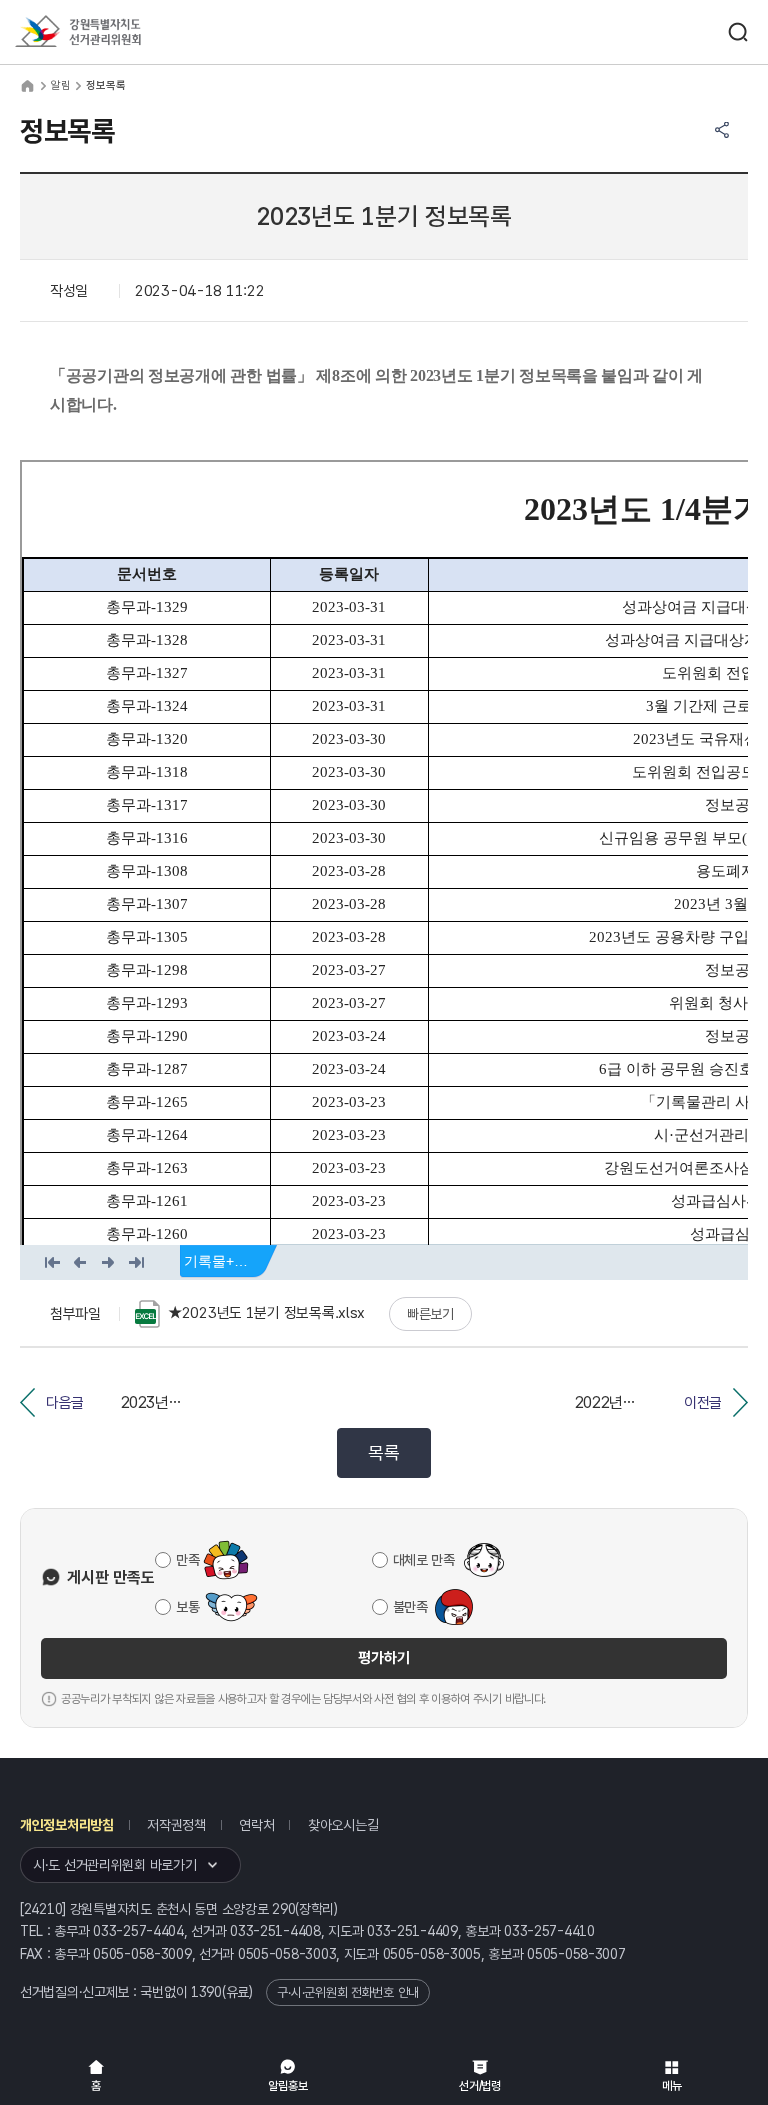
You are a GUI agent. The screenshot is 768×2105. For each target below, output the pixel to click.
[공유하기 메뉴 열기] (722, 130)
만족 (187, 1560)
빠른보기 (430, 1314)
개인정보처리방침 (67, 1825)
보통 (187, 1607)
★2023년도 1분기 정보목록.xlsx (266, 1313)
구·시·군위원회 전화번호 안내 (348, 1992)
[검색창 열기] (738, 32)
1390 (206, 1992)
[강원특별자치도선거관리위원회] (115, 32)
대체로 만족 (424, 1560)
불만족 (410, 1607)
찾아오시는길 (343, 1825)
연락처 (256, 1825)
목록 (383, 1452)
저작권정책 (176, 1825)
